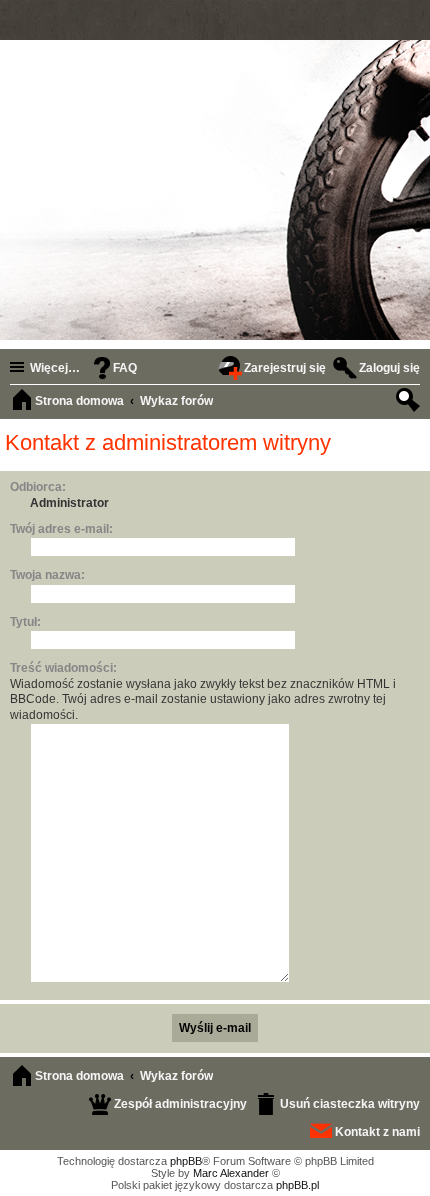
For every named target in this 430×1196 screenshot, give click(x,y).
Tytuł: (25, 622)
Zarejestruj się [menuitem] (285, 368)
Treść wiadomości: (63, 668)
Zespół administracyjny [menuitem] (180, 1104)
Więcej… (55, 368)
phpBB (186, 1161)
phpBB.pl (297, 1185)
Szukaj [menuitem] (410, 403)
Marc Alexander (231, 1173)
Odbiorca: (38, 487)
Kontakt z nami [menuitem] (377, 1132)
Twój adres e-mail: (61, 529)
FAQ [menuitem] (125, 368)
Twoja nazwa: (47, 575)
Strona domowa (79, 1076)
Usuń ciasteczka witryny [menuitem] (350, 1104)
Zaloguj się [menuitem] (389, 368)
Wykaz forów (176, 1076)
